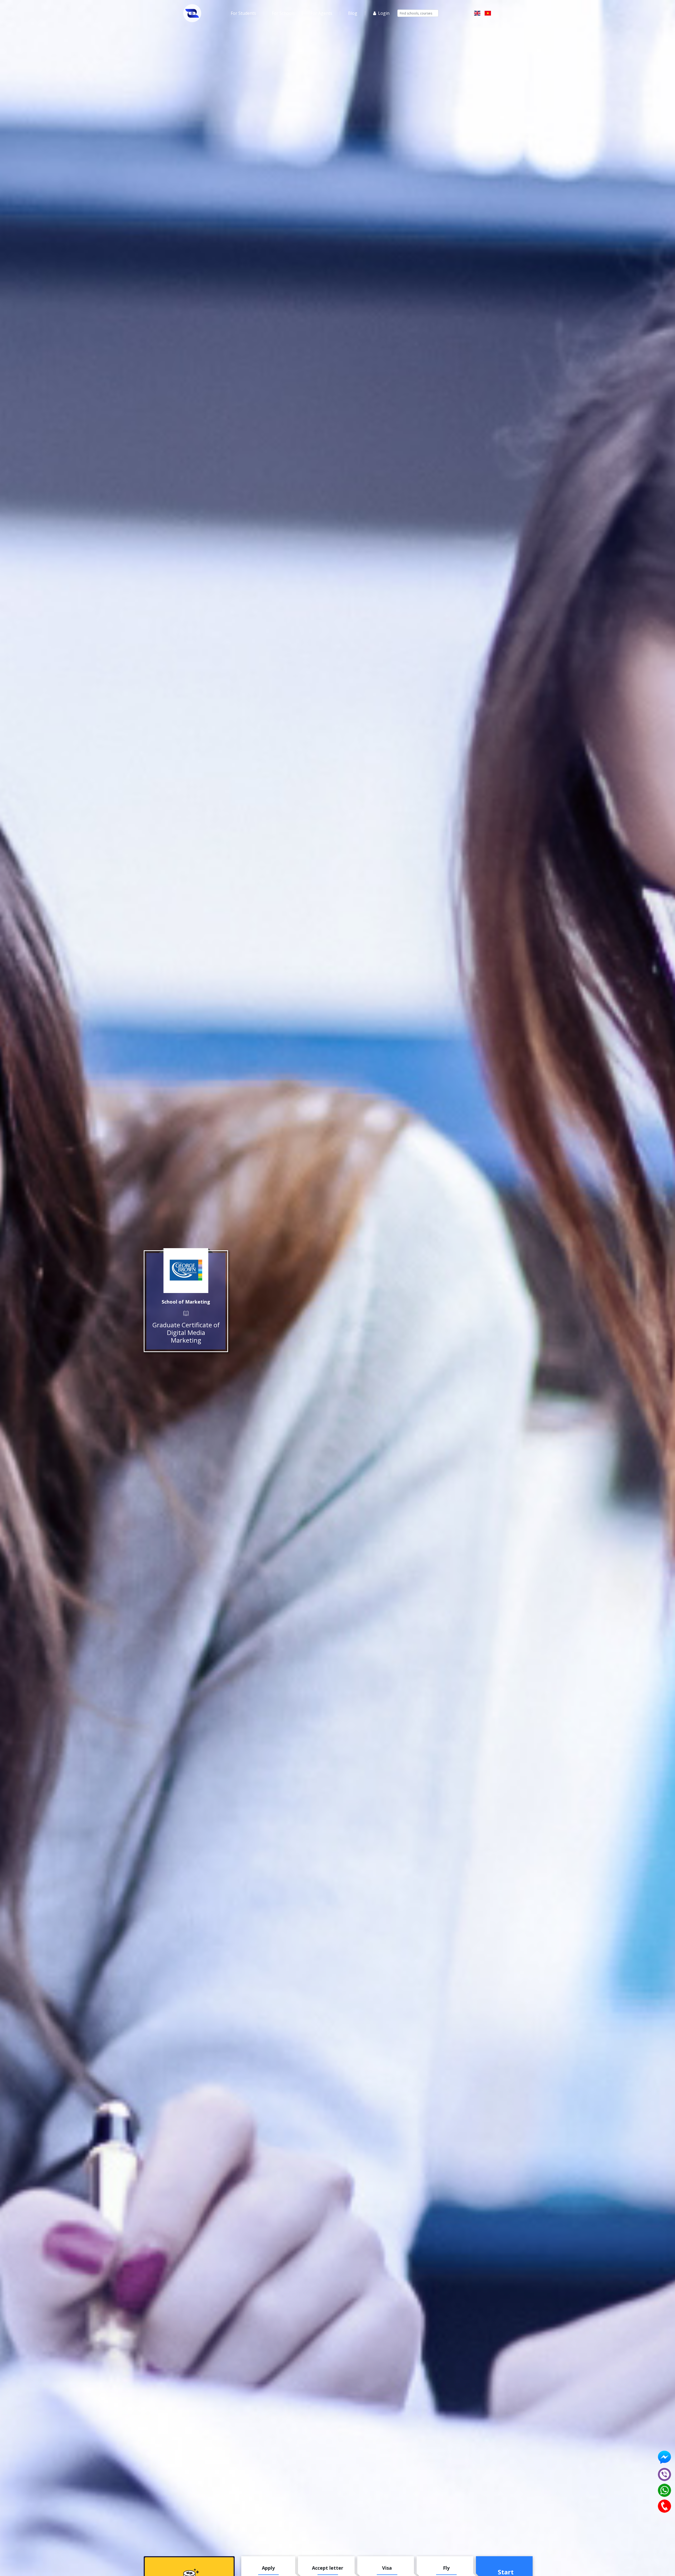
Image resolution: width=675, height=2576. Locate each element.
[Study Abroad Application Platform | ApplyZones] (192, 13)
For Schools (283, 13)
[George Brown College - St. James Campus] (186, 1271)
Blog (353, 13)
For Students (243, 13)
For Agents (321, 13)
